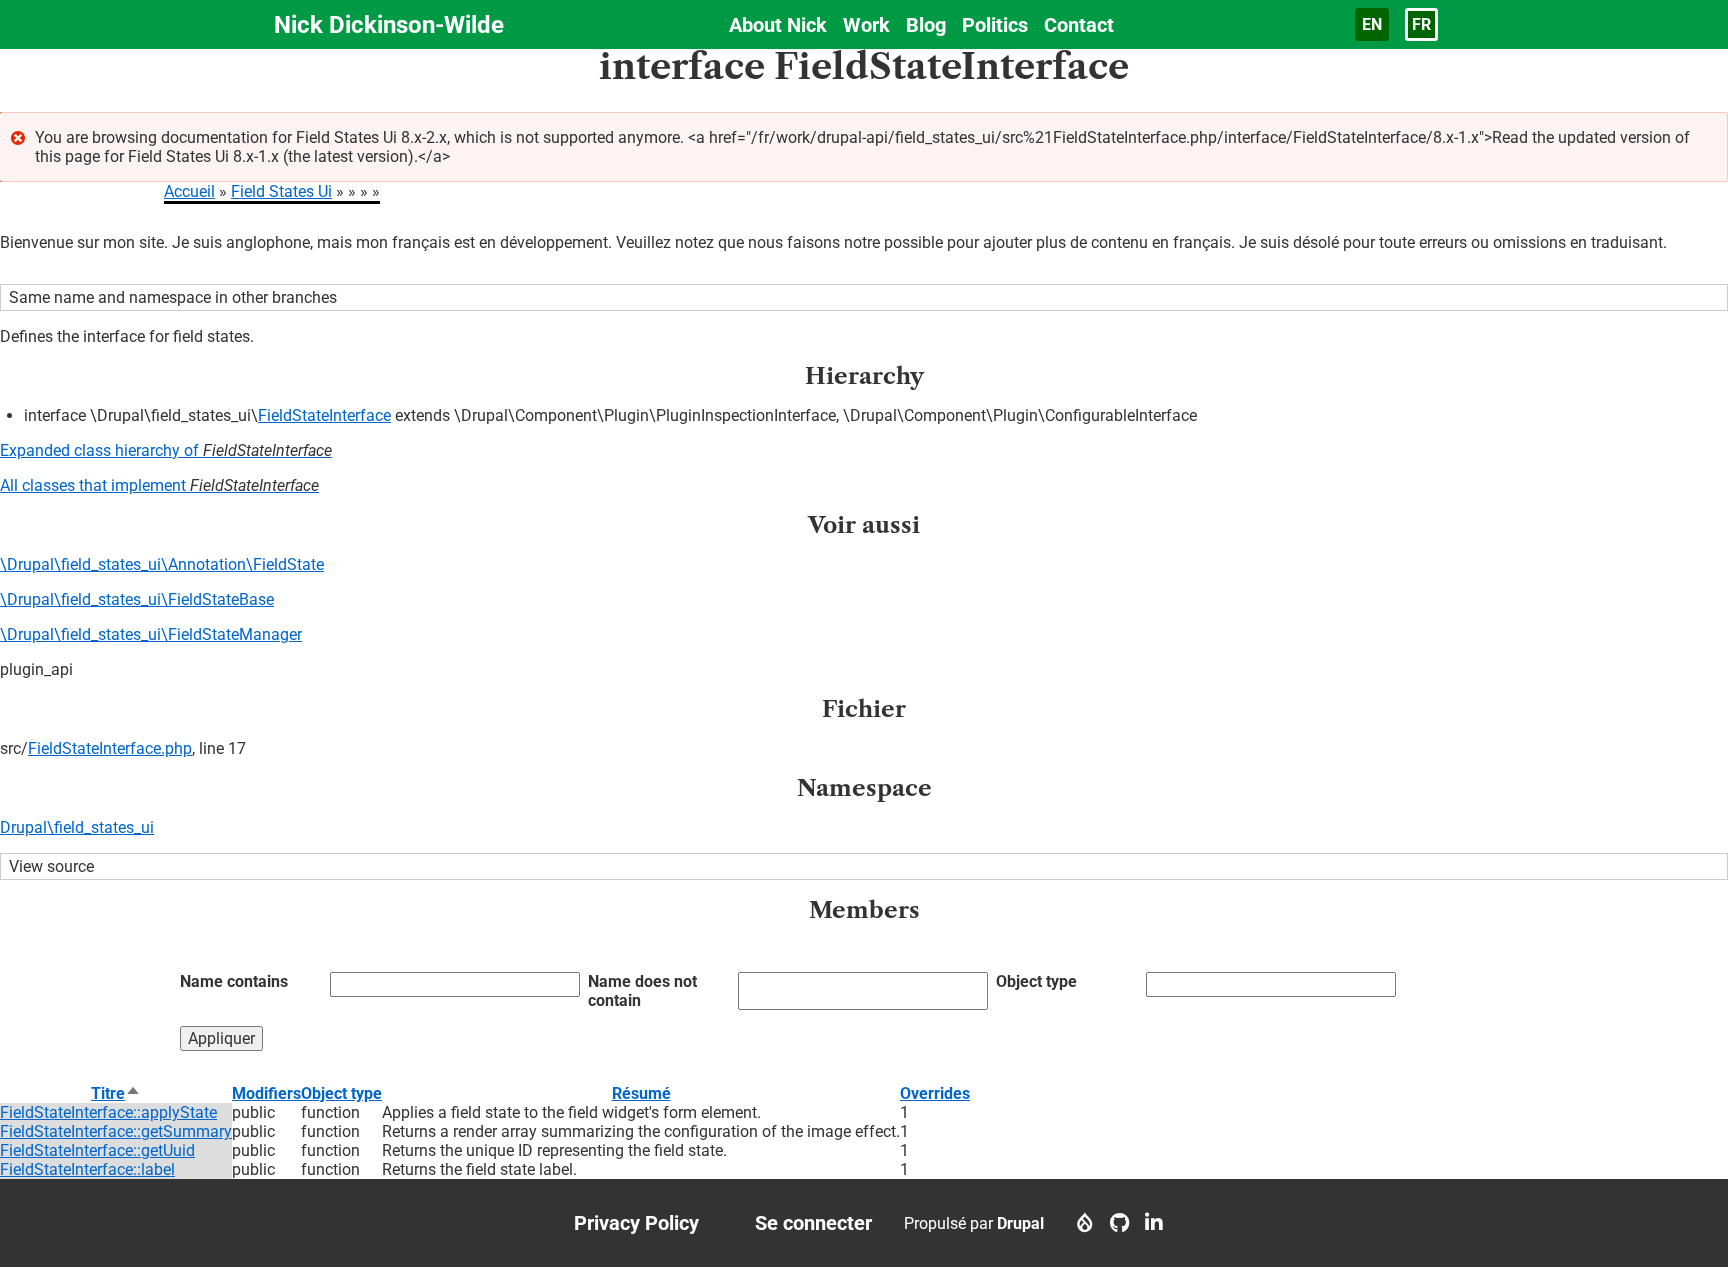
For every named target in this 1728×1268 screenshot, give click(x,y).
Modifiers (266, 1093)
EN (1372, 24)
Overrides (935, 1093)
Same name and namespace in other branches (173, 297)
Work (866, 25)
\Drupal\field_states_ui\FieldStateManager (151, 634)
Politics (995, 25)
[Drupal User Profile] (1085, 1223)
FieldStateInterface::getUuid (97, 1150)
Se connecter (813, 1223)
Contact (1079, 25)
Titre (116, 1093)
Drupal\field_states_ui (77, 827)
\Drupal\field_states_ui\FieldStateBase (137, 599)
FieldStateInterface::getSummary (116, 1131)
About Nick (778, 25)
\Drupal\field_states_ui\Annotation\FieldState (162, 564)
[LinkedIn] (1154, 1223)
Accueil (189, 191)
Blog (926, 25)
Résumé (641, 1093)
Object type (1036, 981)
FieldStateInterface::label (87, 1169)
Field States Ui (281, 191)
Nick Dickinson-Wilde (389, 25)
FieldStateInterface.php (110, 748)
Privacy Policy (636, 1223)
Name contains (234, 981)
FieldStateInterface (324, 415)
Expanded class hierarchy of (166, 450)
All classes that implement (159, 485)
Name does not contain (642, 991)
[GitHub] (1119, 1223)
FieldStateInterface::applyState (108, 1112)
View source (51, 866)
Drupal (1020, 1223)
